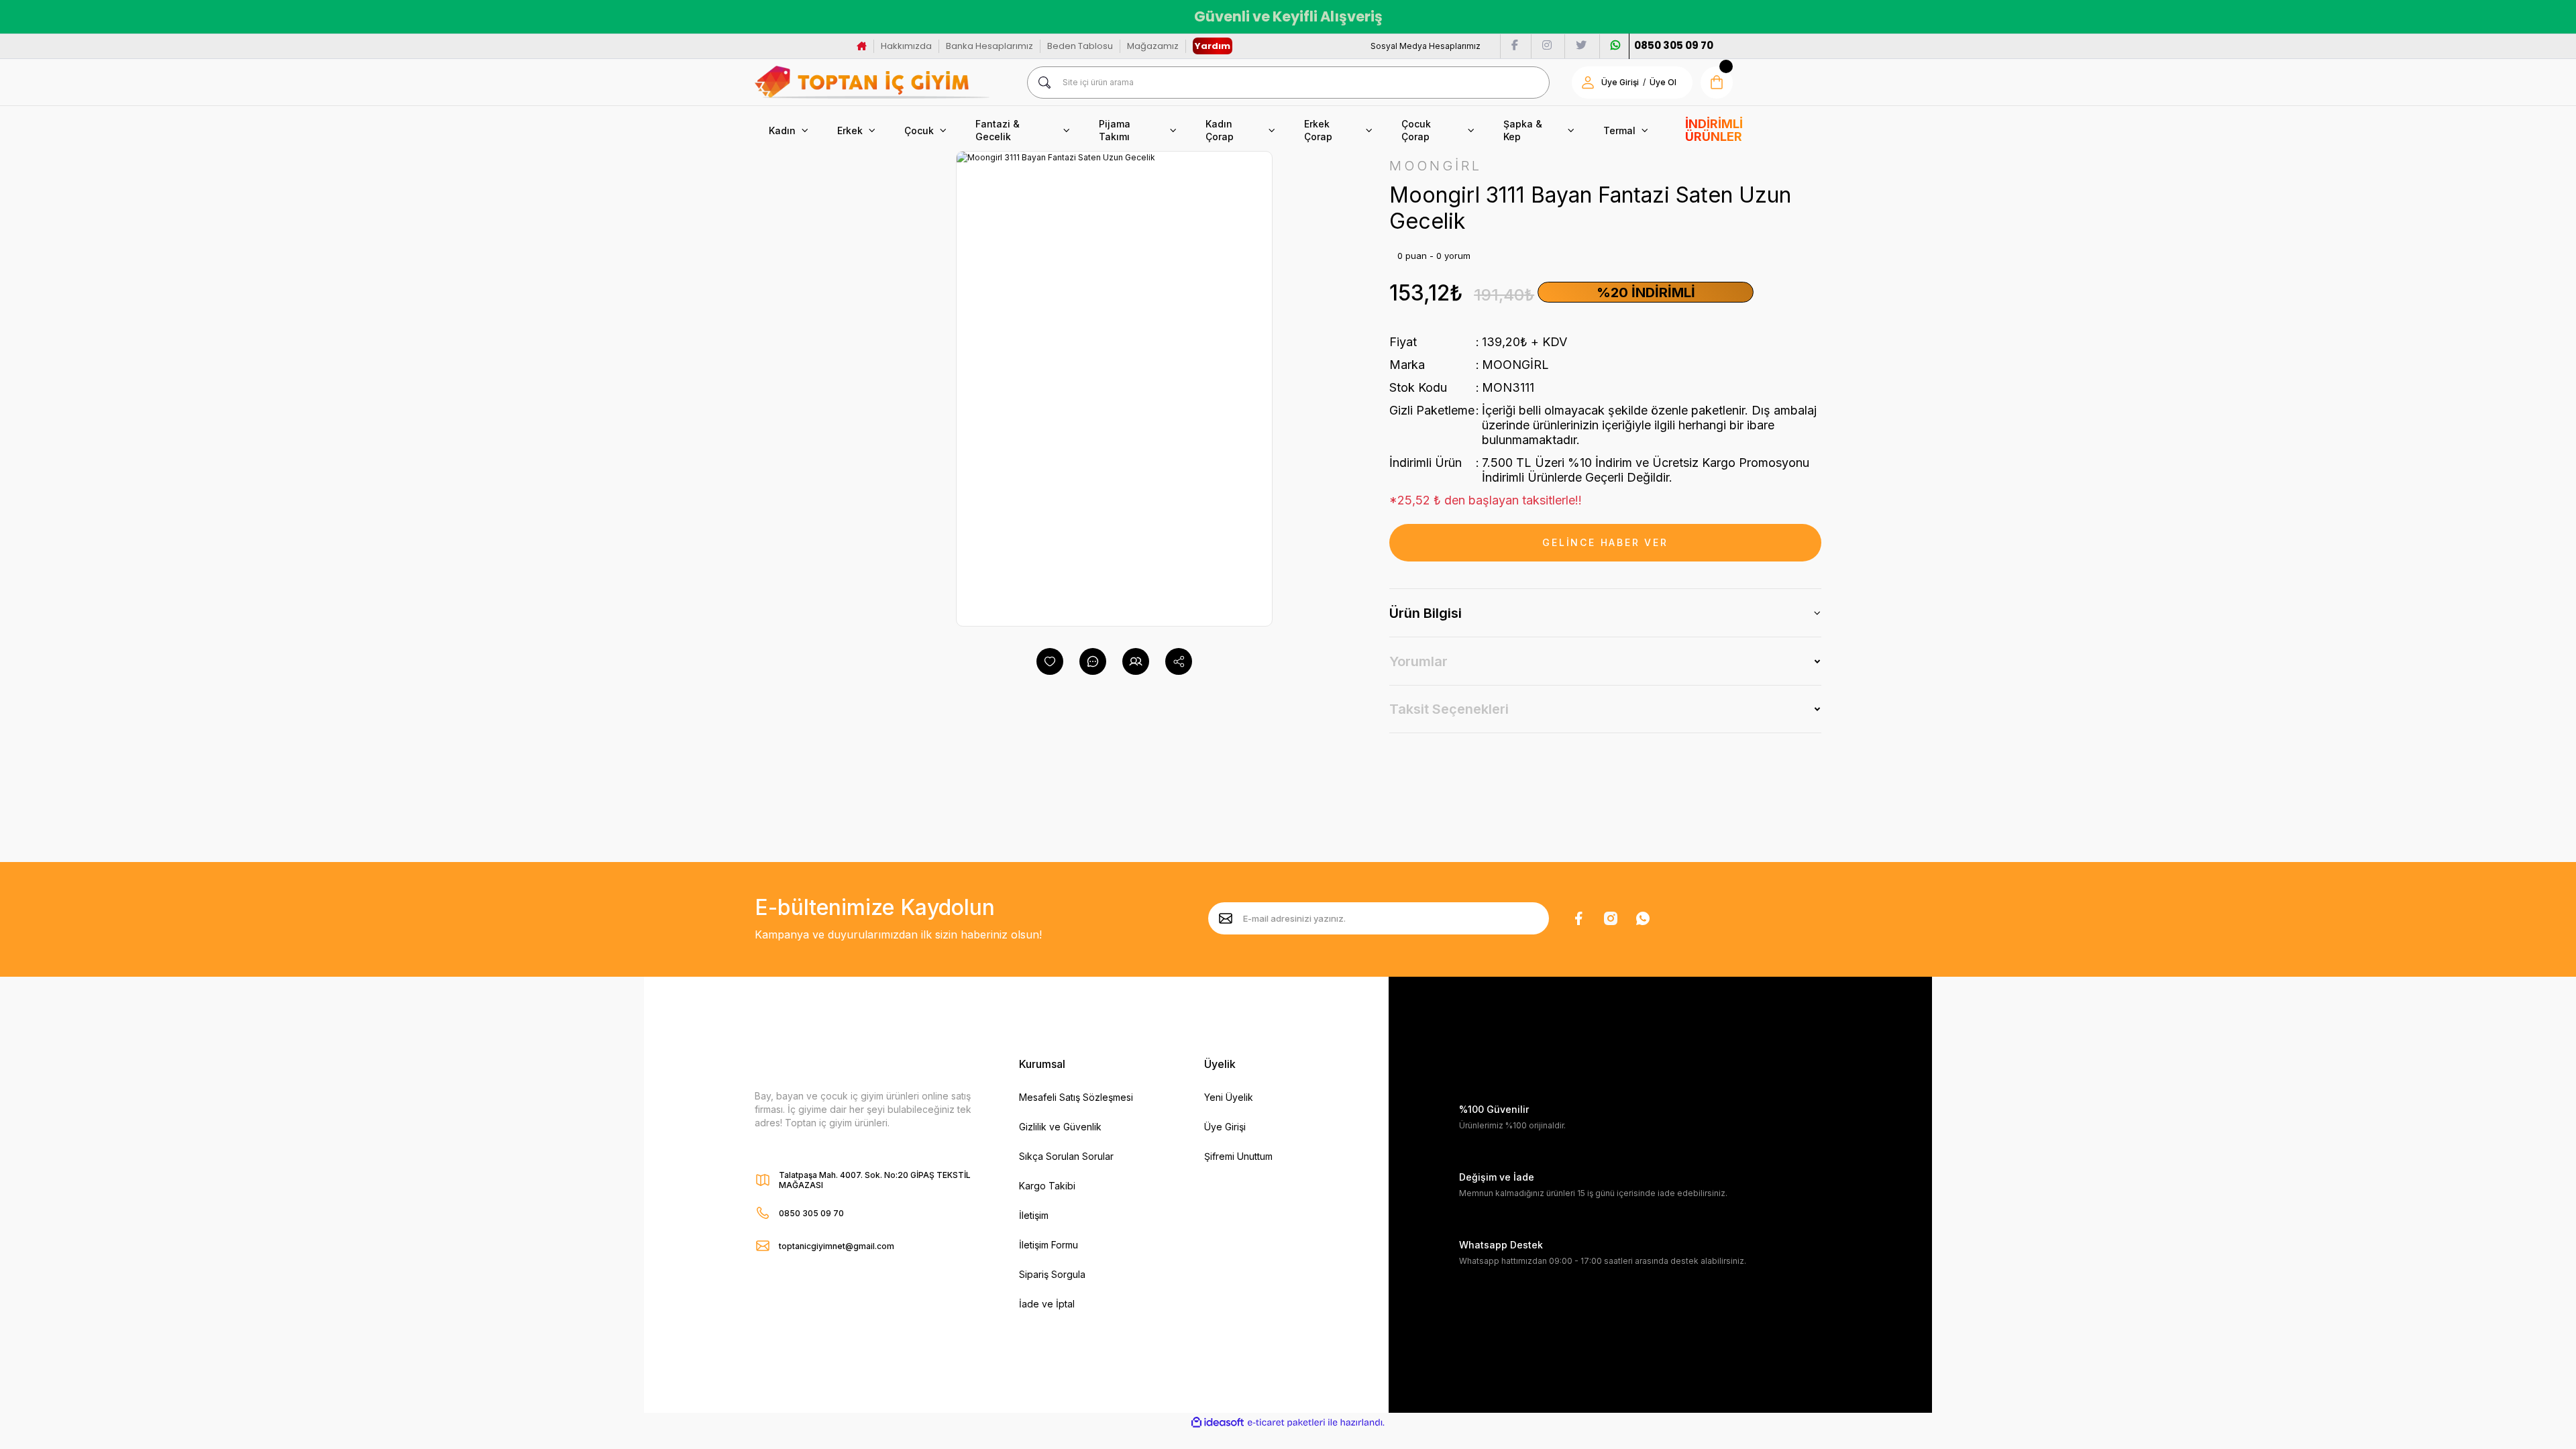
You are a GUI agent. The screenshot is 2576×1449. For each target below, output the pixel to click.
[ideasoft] (1218, 1423)
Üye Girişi (1620, 82)
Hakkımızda (906, 46)
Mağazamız (1153, 46)
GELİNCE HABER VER (1605, 542)
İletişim (1034, 1215)
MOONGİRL (1515, 365)
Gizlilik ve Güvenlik (1060, 1127)
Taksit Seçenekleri (1449, 709)
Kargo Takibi (1047, 1186)
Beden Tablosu (1080, 46)
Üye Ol (1663, 82)
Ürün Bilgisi (1426, 613)
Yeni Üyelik (1229, 1097)
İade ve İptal (1047, 1304)
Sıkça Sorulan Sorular (1066, 1156)
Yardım (1213, 46)
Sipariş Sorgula (1052, 1274)
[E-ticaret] (1286, 1423)
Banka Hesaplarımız (989, 46)
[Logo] (872, 82)
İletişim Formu (1049, 1245)
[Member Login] (1588, 83)
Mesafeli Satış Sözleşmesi (1076, 1097)
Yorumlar (1418, 661)
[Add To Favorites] (1050, 661)
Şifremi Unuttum (1238, 1156)
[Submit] (1226, 918)
